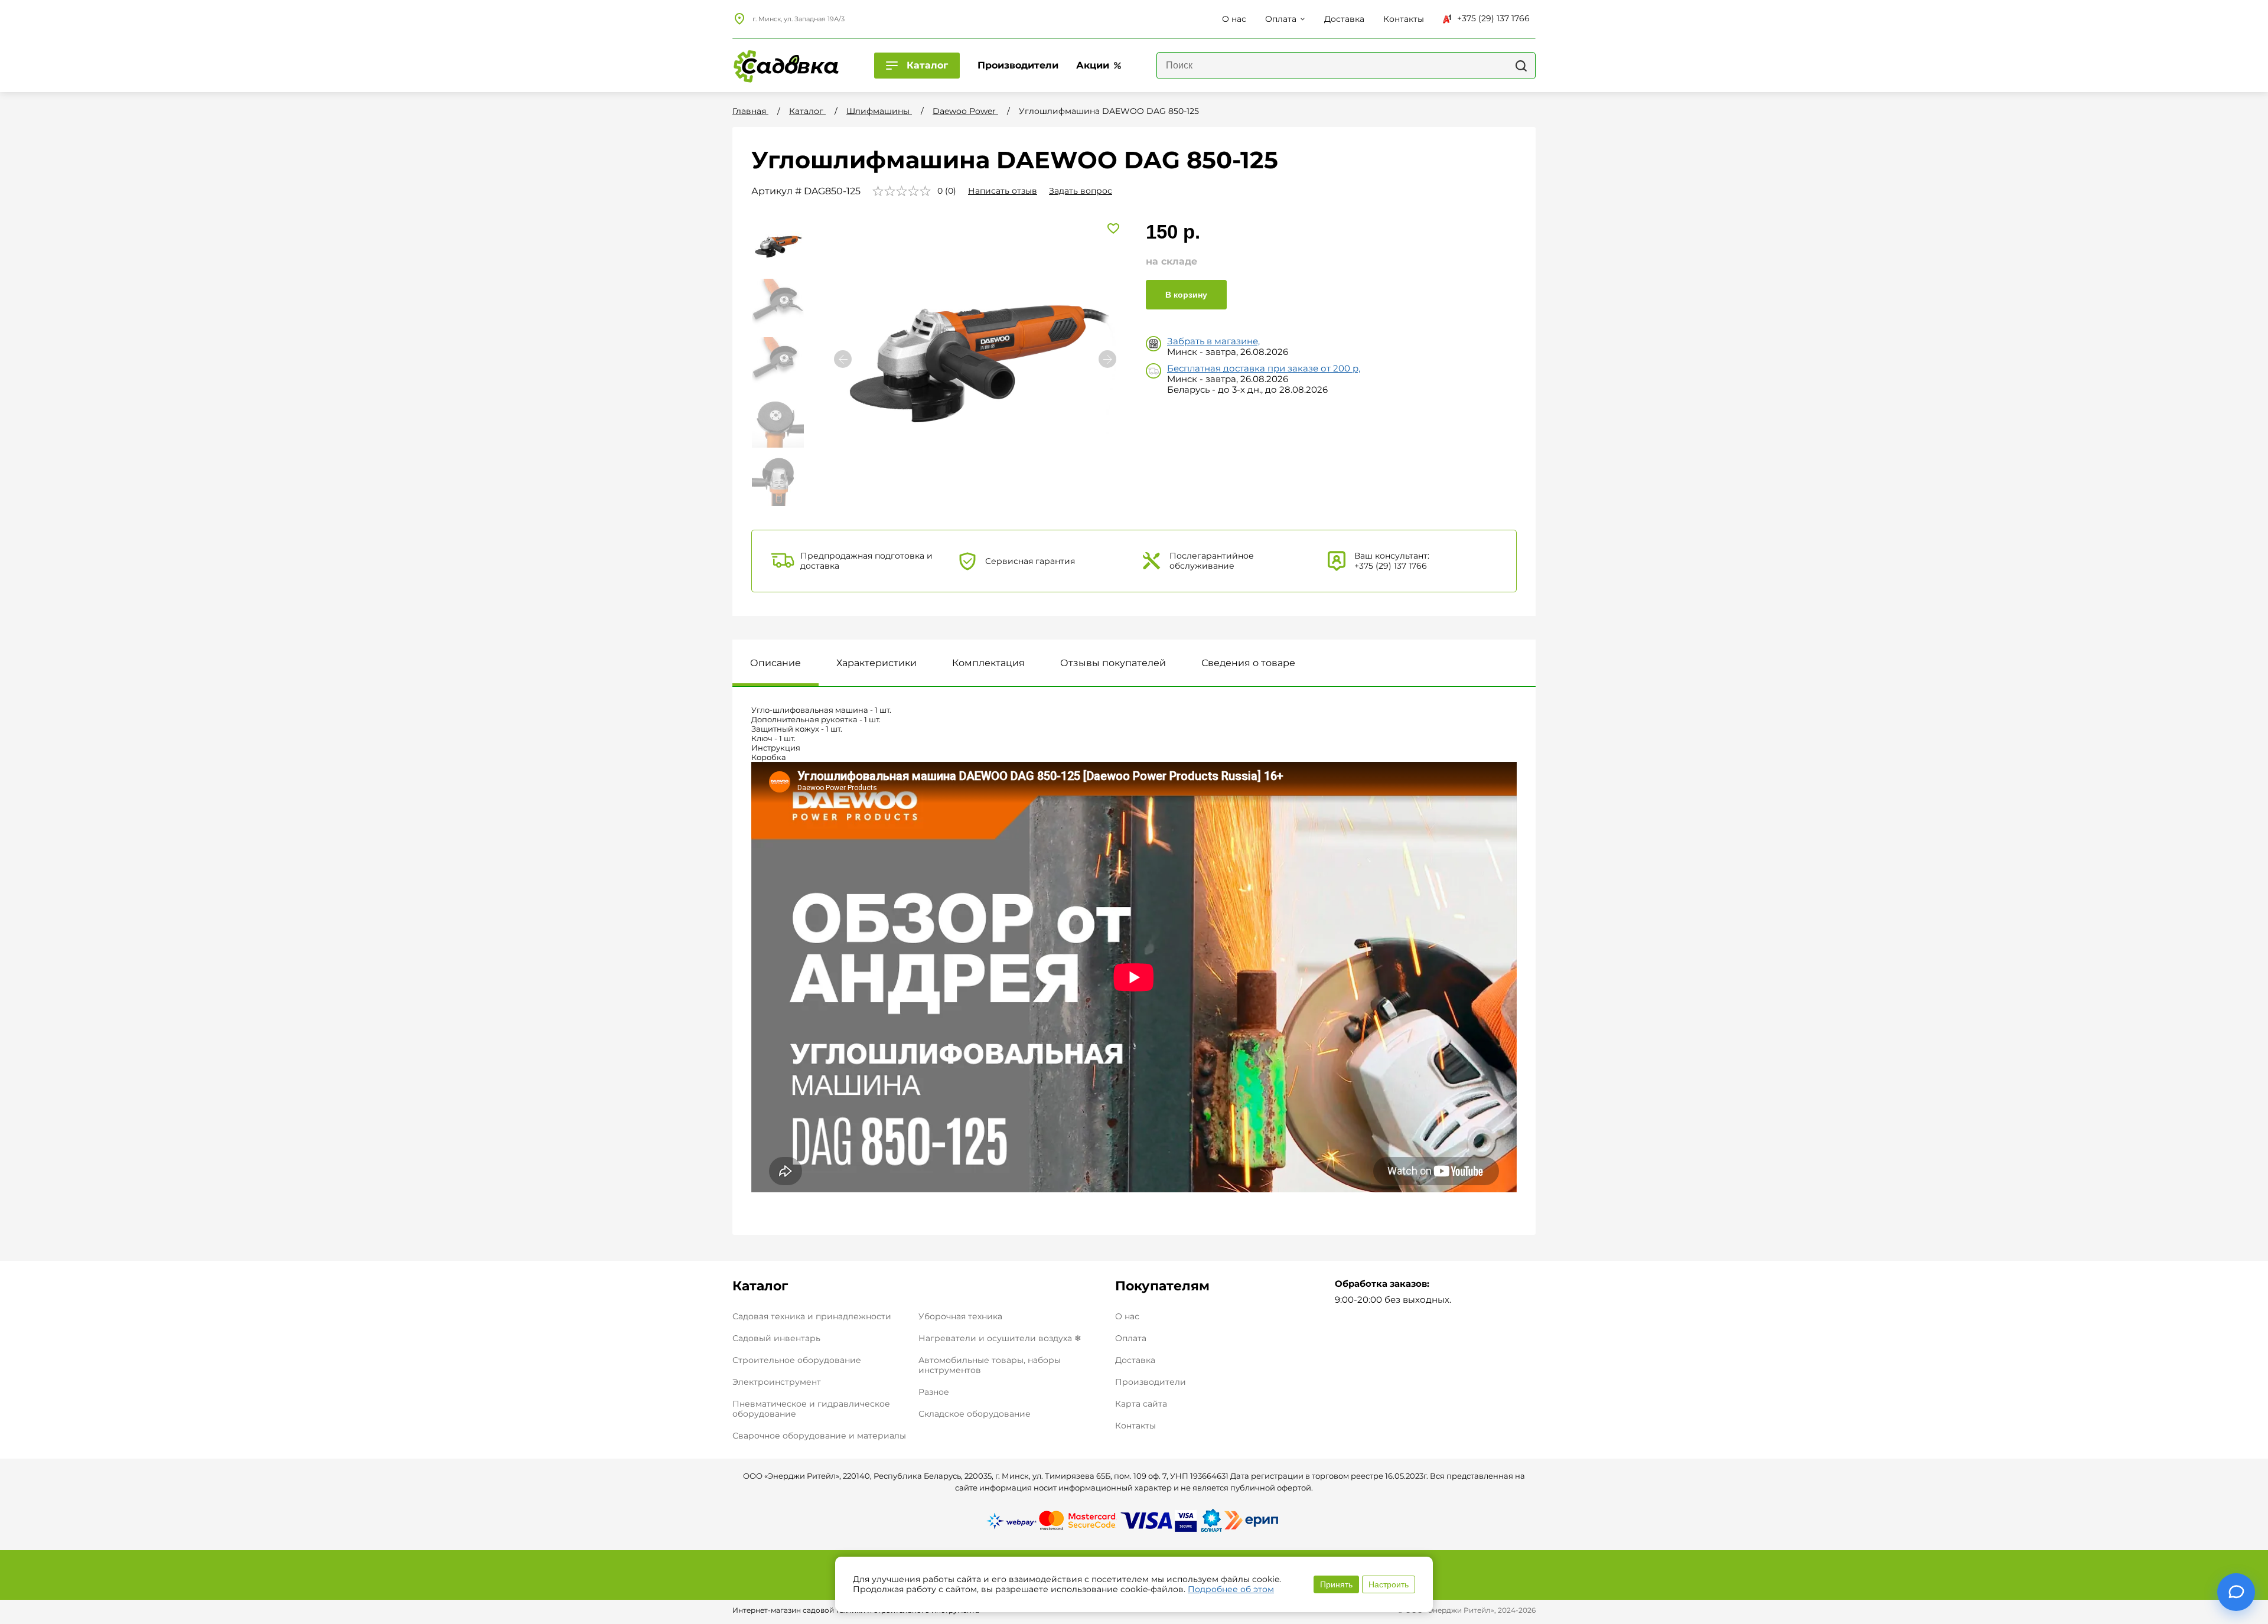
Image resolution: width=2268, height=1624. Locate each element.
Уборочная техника (960, 1316)
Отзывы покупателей (1113, 663)
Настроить (1389, 1584)
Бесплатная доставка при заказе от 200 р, (1264, 368)
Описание (775, 663)
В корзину (1186, 295)
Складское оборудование (975, 1414)
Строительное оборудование (797, 1360)
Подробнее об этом (1231, 1589)
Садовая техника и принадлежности (812, 1316)
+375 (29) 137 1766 (1493, 18)
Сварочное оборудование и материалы (819, 1436)
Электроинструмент (777, 1382)
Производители (1151, 1382)
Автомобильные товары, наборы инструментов (990, 1365)
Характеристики (876, 663)
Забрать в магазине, (1213, 341)
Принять (1336, 1584)
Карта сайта (1141, 1404)
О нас (1127, 1317)
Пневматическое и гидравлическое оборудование (811, 1409)
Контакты (1135, 1426)
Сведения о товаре (1248, 663)
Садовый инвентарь (776, 1338)
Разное (934, 1392)
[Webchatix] (2236, 1592)
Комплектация (988, 663)
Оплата (1131, 1338)
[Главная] (786, 66)
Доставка (1135, 1360)
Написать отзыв (1003, 191)
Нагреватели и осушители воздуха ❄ (1000, 1338)
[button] (1107, 359)
